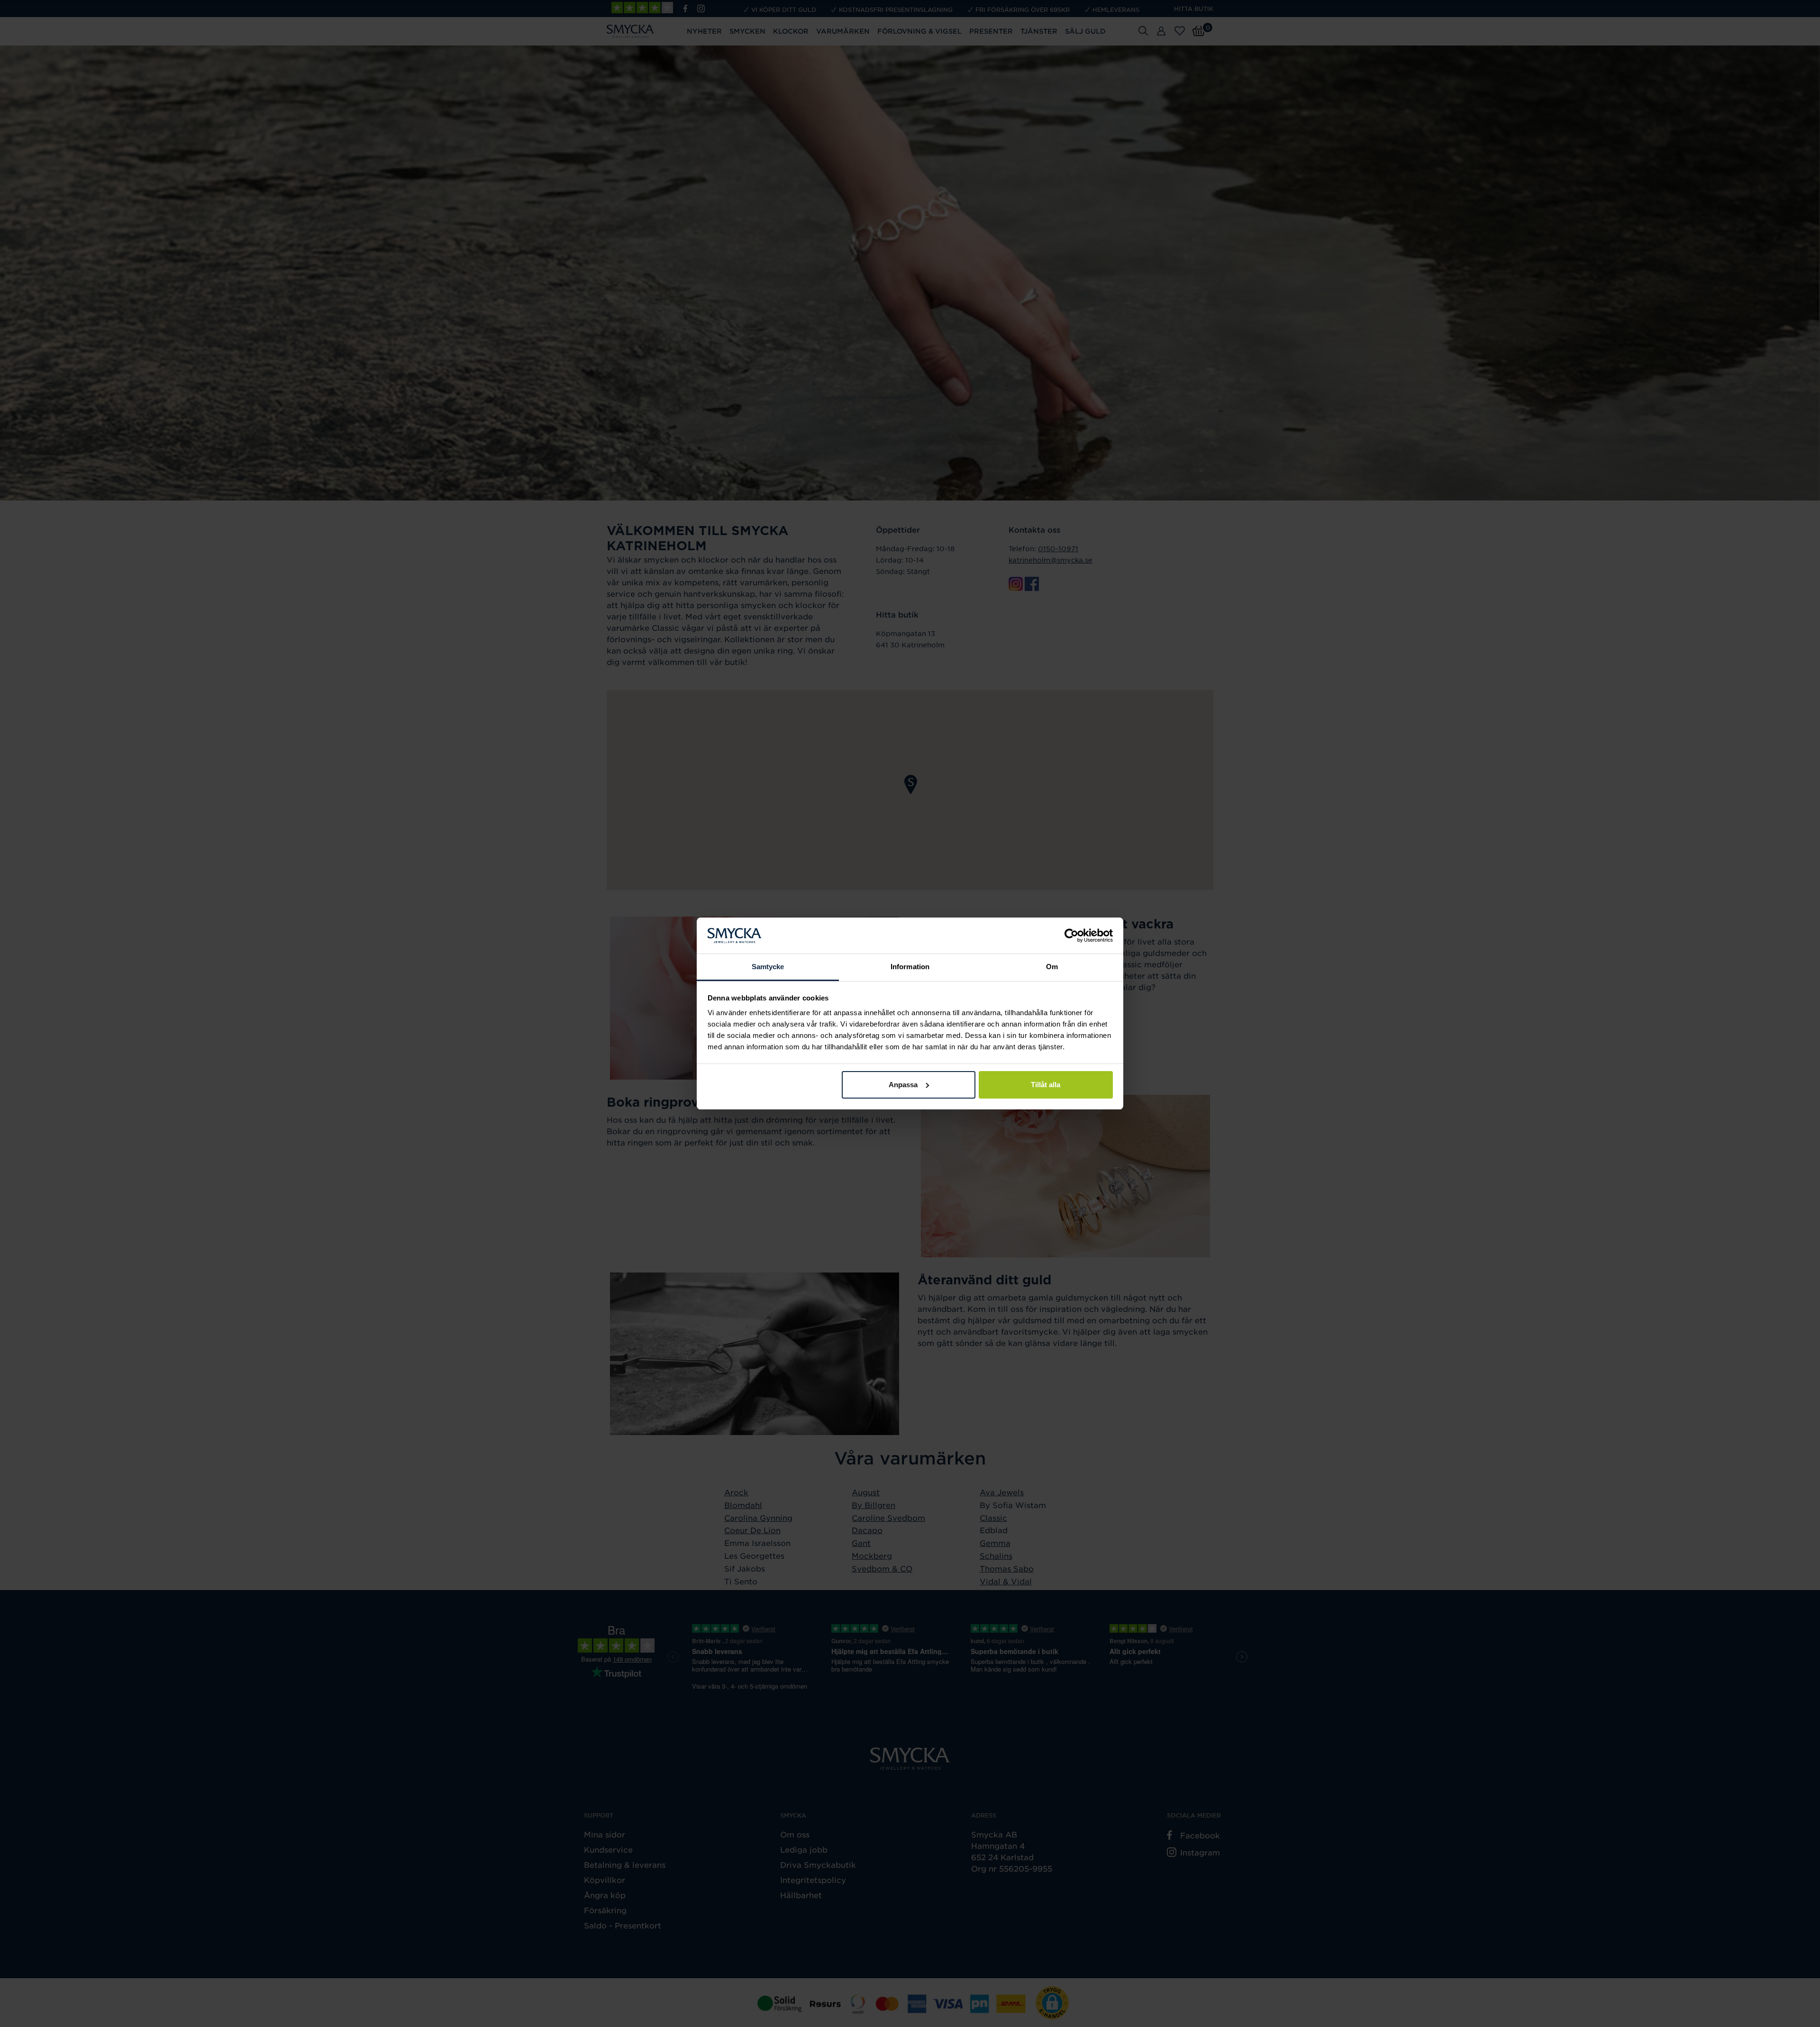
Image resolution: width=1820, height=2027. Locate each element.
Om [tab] (1052, 967)
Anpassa (903, 1085)
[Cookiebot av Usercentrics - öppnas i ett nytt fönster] (1071, 936)
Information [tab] (910, 967)
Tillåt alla (1046, 1085)
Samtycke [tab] (768, 967)
